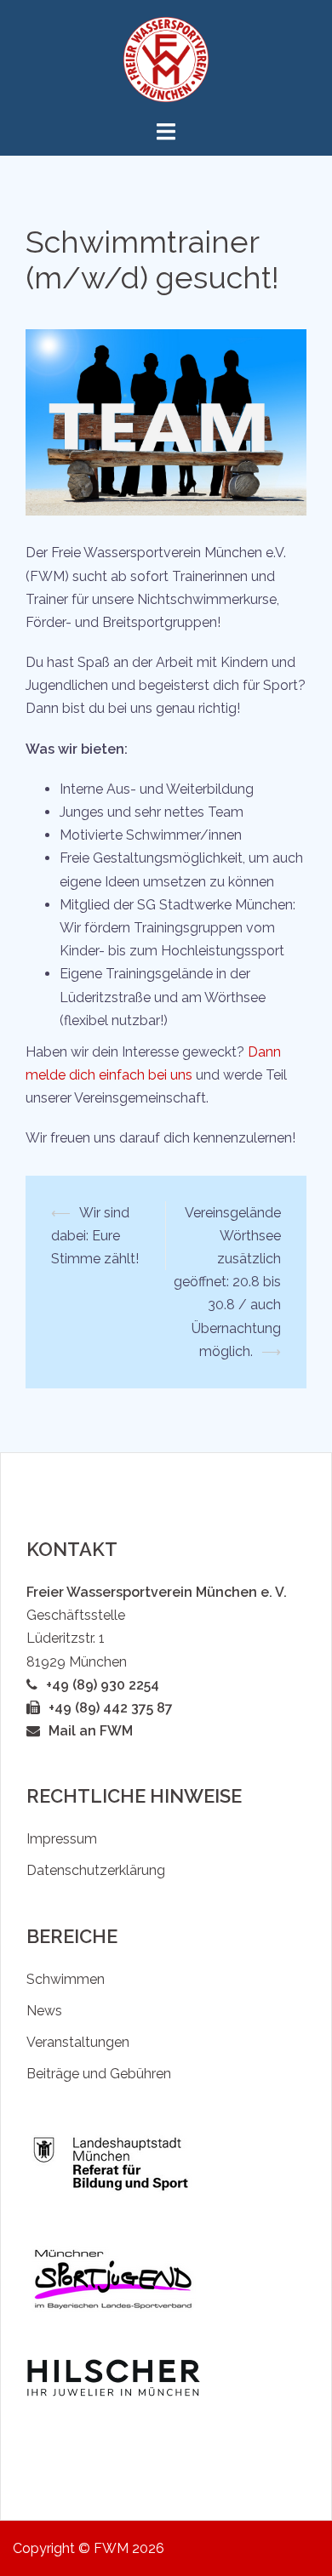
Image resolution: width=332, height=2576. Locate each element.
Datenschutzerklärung (96, 1870)
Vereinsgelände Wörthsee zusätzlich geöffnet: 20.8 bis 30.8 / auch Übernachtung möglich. (227, 1282)
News (44, 2011)
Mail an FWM (91, 1731)
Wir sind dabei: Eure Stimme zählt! (95, 1236)
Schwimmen (66, 1979)
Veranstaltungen (78, 2042)
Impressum (62, 1839)
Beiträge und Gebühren (99, 2074)
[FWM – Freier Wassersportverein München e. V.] (166, 58)
